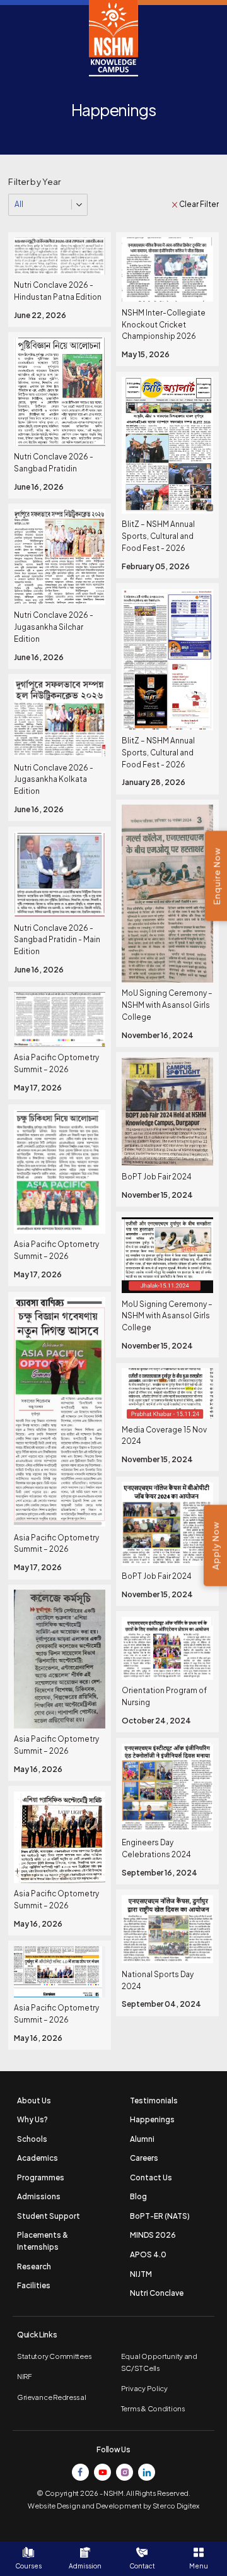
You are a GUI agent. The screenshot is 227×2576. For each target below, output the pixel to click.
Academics (38, 2158)
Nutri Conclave (157, 2293)
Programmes (41, 2177)
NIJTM (141, 2274)
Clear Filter (199, 204)
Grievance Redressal (52, 2397)
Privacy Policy (144, 2388)
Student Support (49, 2216)
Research (34, 2266)
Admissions (39, 2196)
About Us (34, 2100)
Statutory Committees (54, 2356)
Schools (32, 2139)
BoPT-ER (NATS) (160, 2216)
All (19, 204)
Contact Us (151, 2177)
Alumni (142, 2139)
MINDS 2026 (153, 2235)
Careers (144, 2158)
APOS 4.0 (148, 2254)
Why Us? (32, 2119)
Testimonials (154, 2100)
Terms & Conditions (153, 2408)
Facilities (34, 2285)
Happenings (152, 2119)
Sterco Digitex (176, 2506)
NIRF (25, 2376)
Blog (138, 2196)
